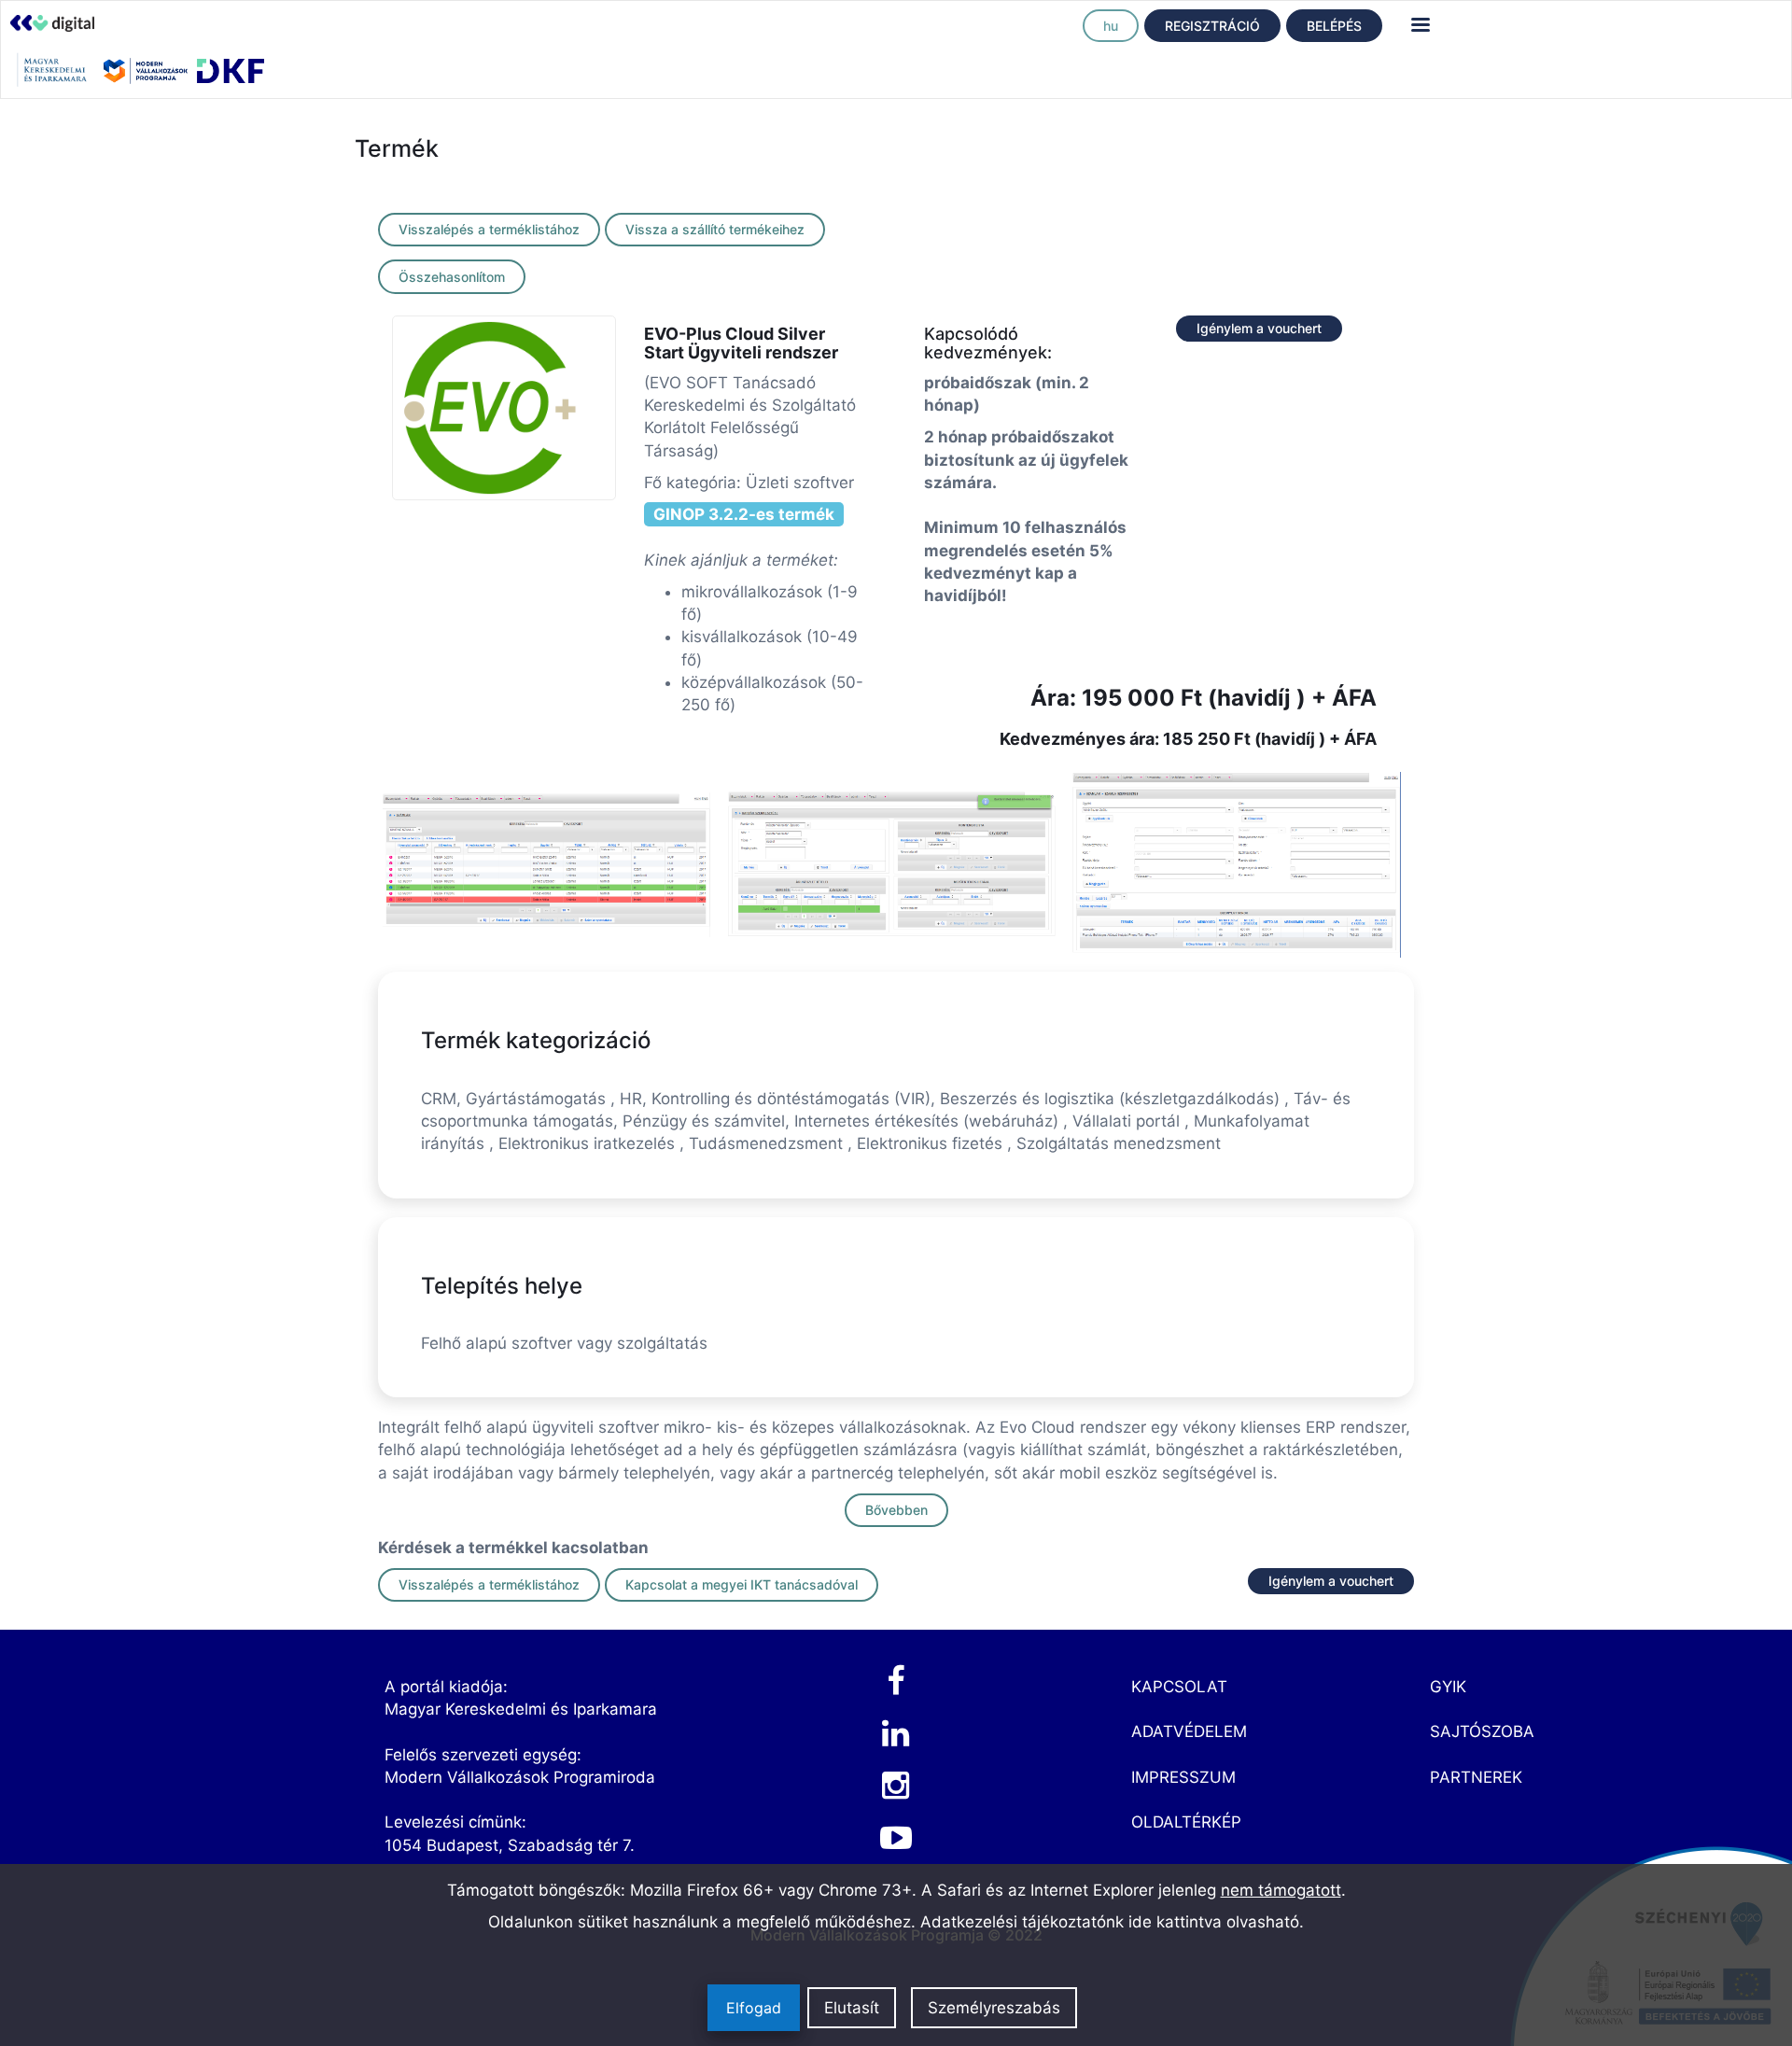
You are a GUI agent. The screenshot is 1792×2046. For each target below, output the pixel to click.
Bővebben (896, 1510)
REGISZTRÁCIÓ (1212, 26)
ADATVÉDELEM (1189, 1731)
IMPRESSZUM (1183, 1777)
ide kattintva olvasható (1214, 1922)
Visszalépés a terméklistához (489, 229)
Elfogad (754, 2008)
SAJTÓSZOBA (1482, 1731)
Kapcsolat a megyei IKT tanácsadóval (742, 1584)
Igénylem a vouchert (1259, 328)
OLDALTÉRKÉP (1186, 1822)
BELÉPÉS (1334, 26)
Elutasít (852, 2008)
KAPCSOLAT (1179, 1687)
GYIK (1448, 1687)
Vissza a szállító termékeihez (715, 229)
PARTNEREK (1476, 1777)
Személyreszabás (994, 2008)
